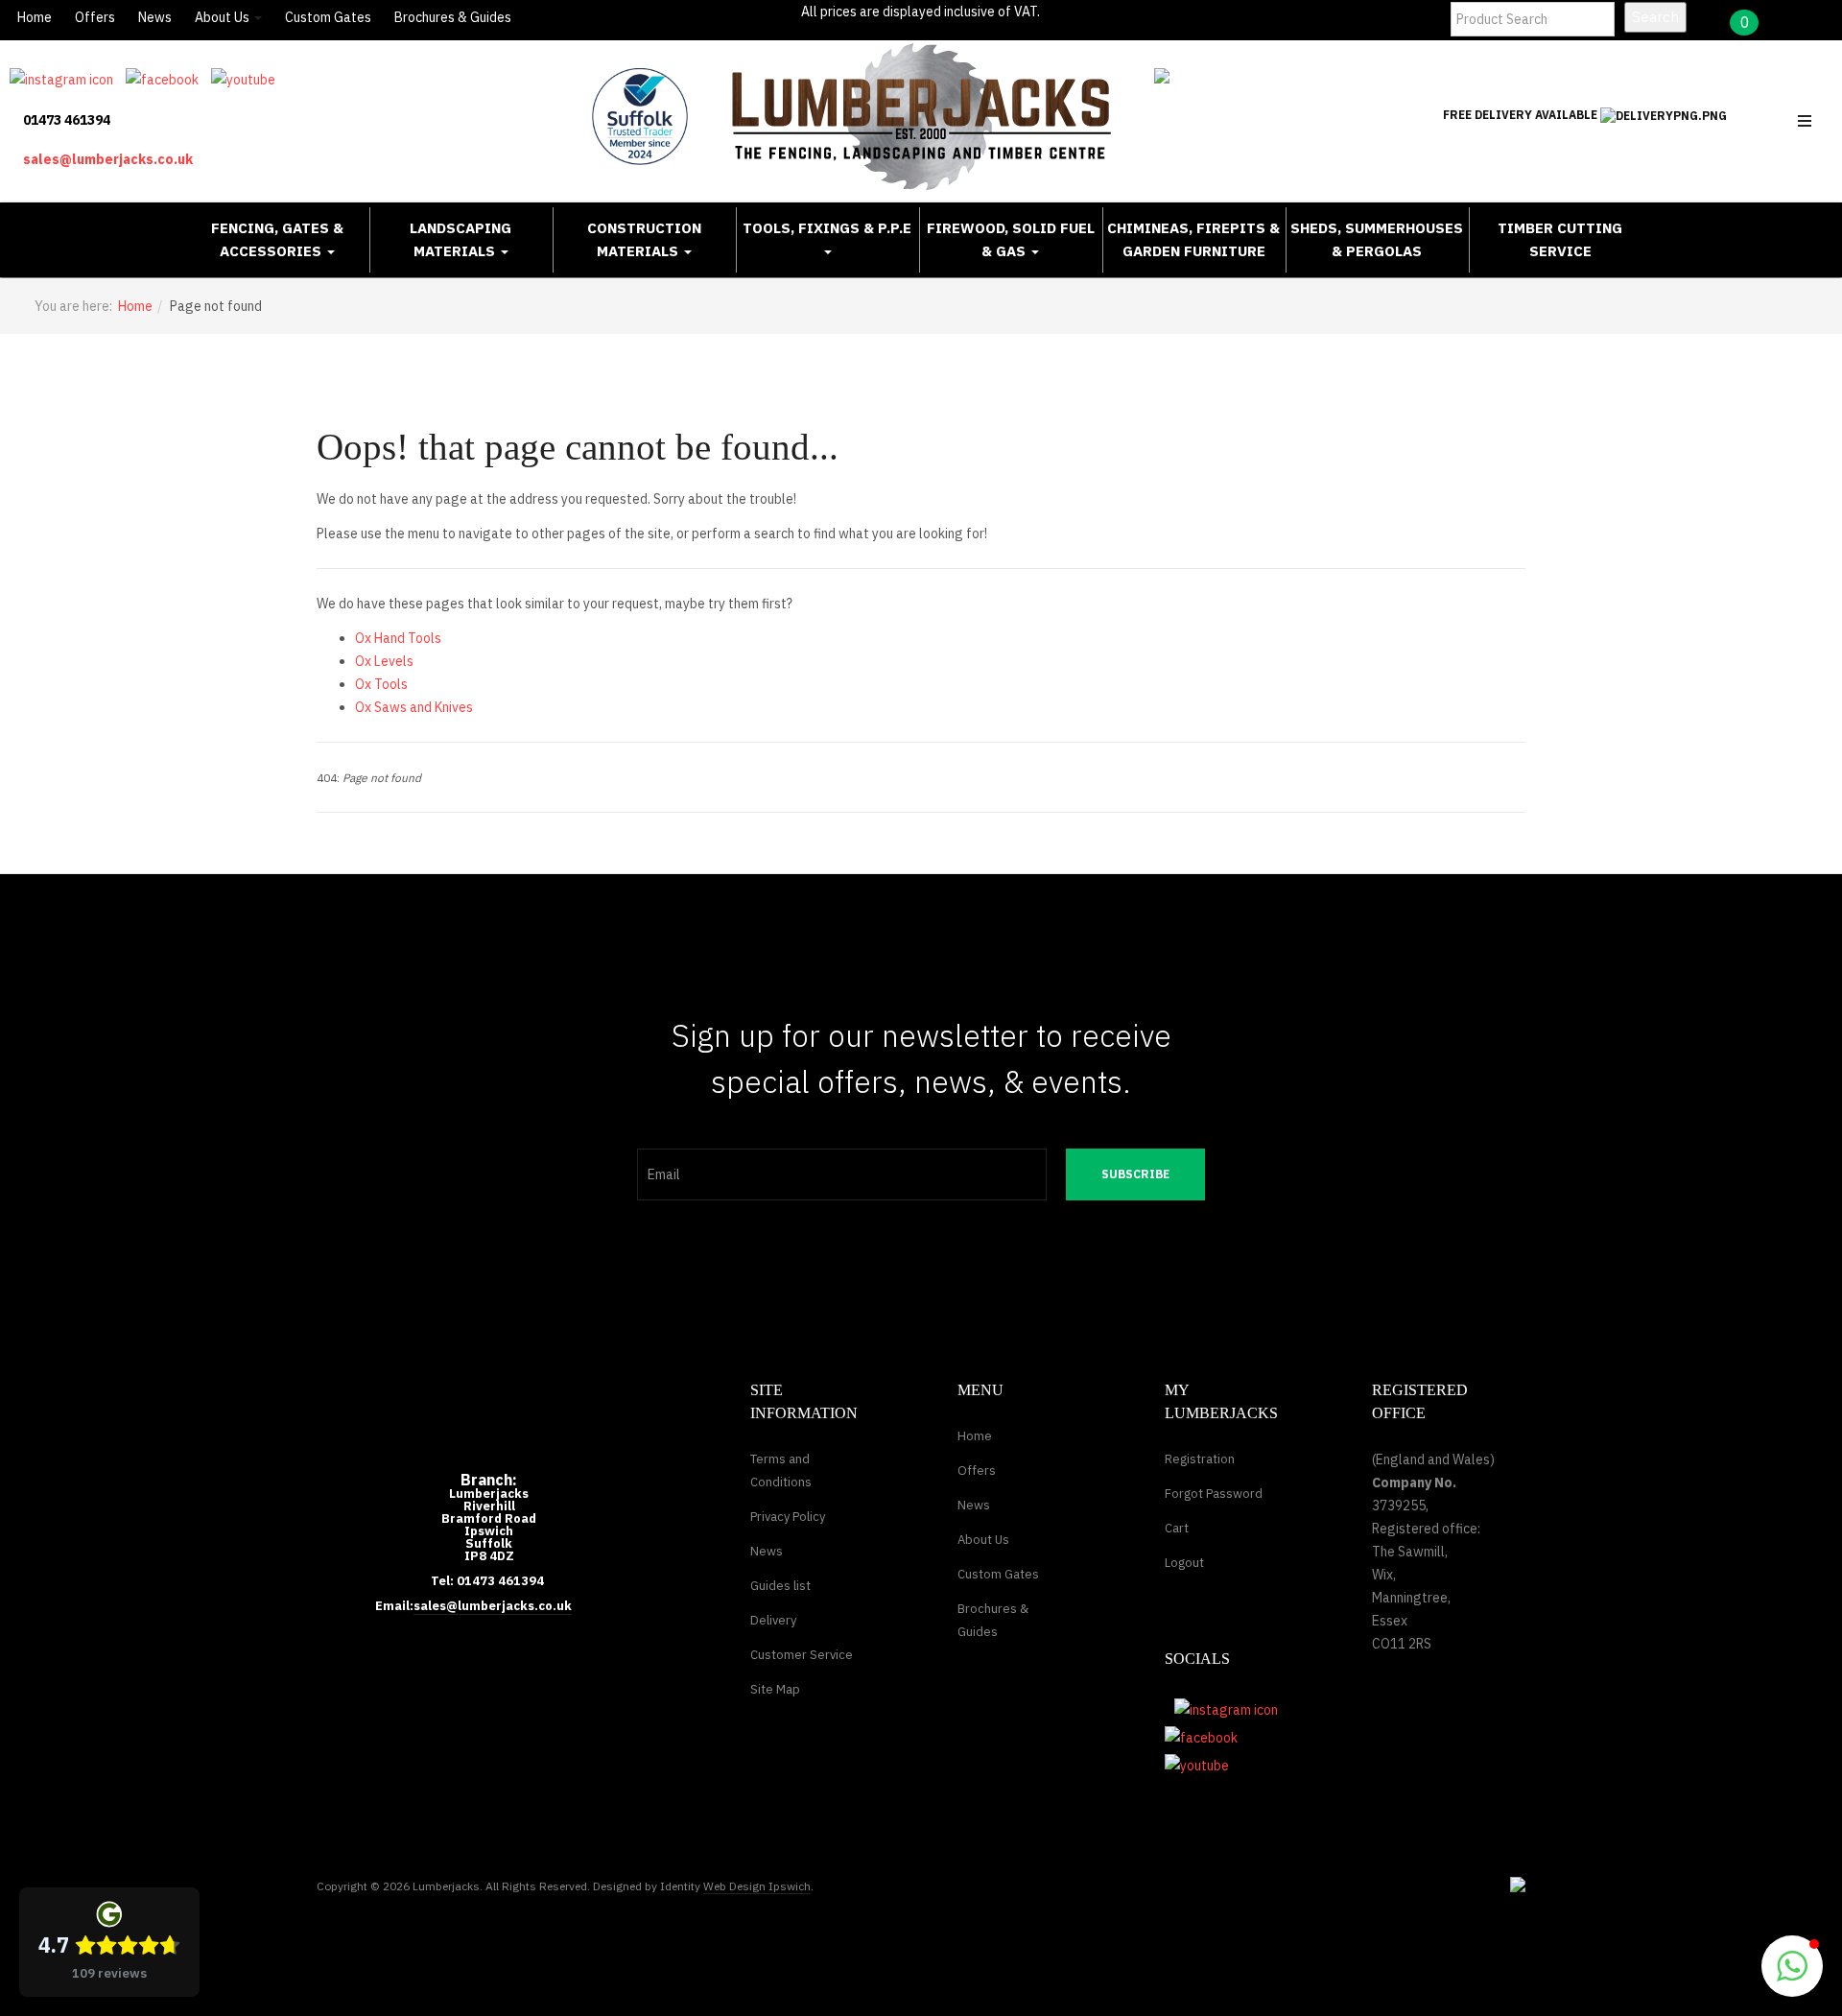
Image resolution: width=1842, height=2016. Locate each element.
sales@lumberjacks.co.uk (108, 159)
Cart (1177, 1528)
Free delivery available (1522, 115)
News (155, 17)
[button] (1792, 1966)
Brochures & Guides (453, 17)
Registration (1200, 1459)
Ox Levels (384, 661)
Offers (95, 17)
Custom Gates (328, 17)
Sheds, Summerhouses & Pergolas (1377, 239)
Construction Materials (644, 239)
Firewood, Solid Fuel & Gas (1011, 239)
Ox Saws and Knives (414, 707)
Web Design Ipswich (757, 1886)
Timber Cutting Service (1560, 239)
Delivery (773, 1620)
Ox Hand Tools (398, 638)
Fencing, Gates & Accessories (277, 239)
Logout (1184, 1563)
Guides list (780, 1586)
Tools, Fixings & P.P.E (827, 228)
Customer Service (802, 1655)
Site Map (775, 1689)
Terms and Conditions (781, 1470)
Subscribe (1135, 1174)
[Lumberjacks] (921, 117)
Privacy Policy (788, 1517)
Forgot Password (1214, 1494)
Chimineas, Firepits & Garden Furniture (1193, 239)
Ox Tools (381, 684)
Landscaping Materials (460, 239)
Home (35, 17)
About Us (224, 17)
